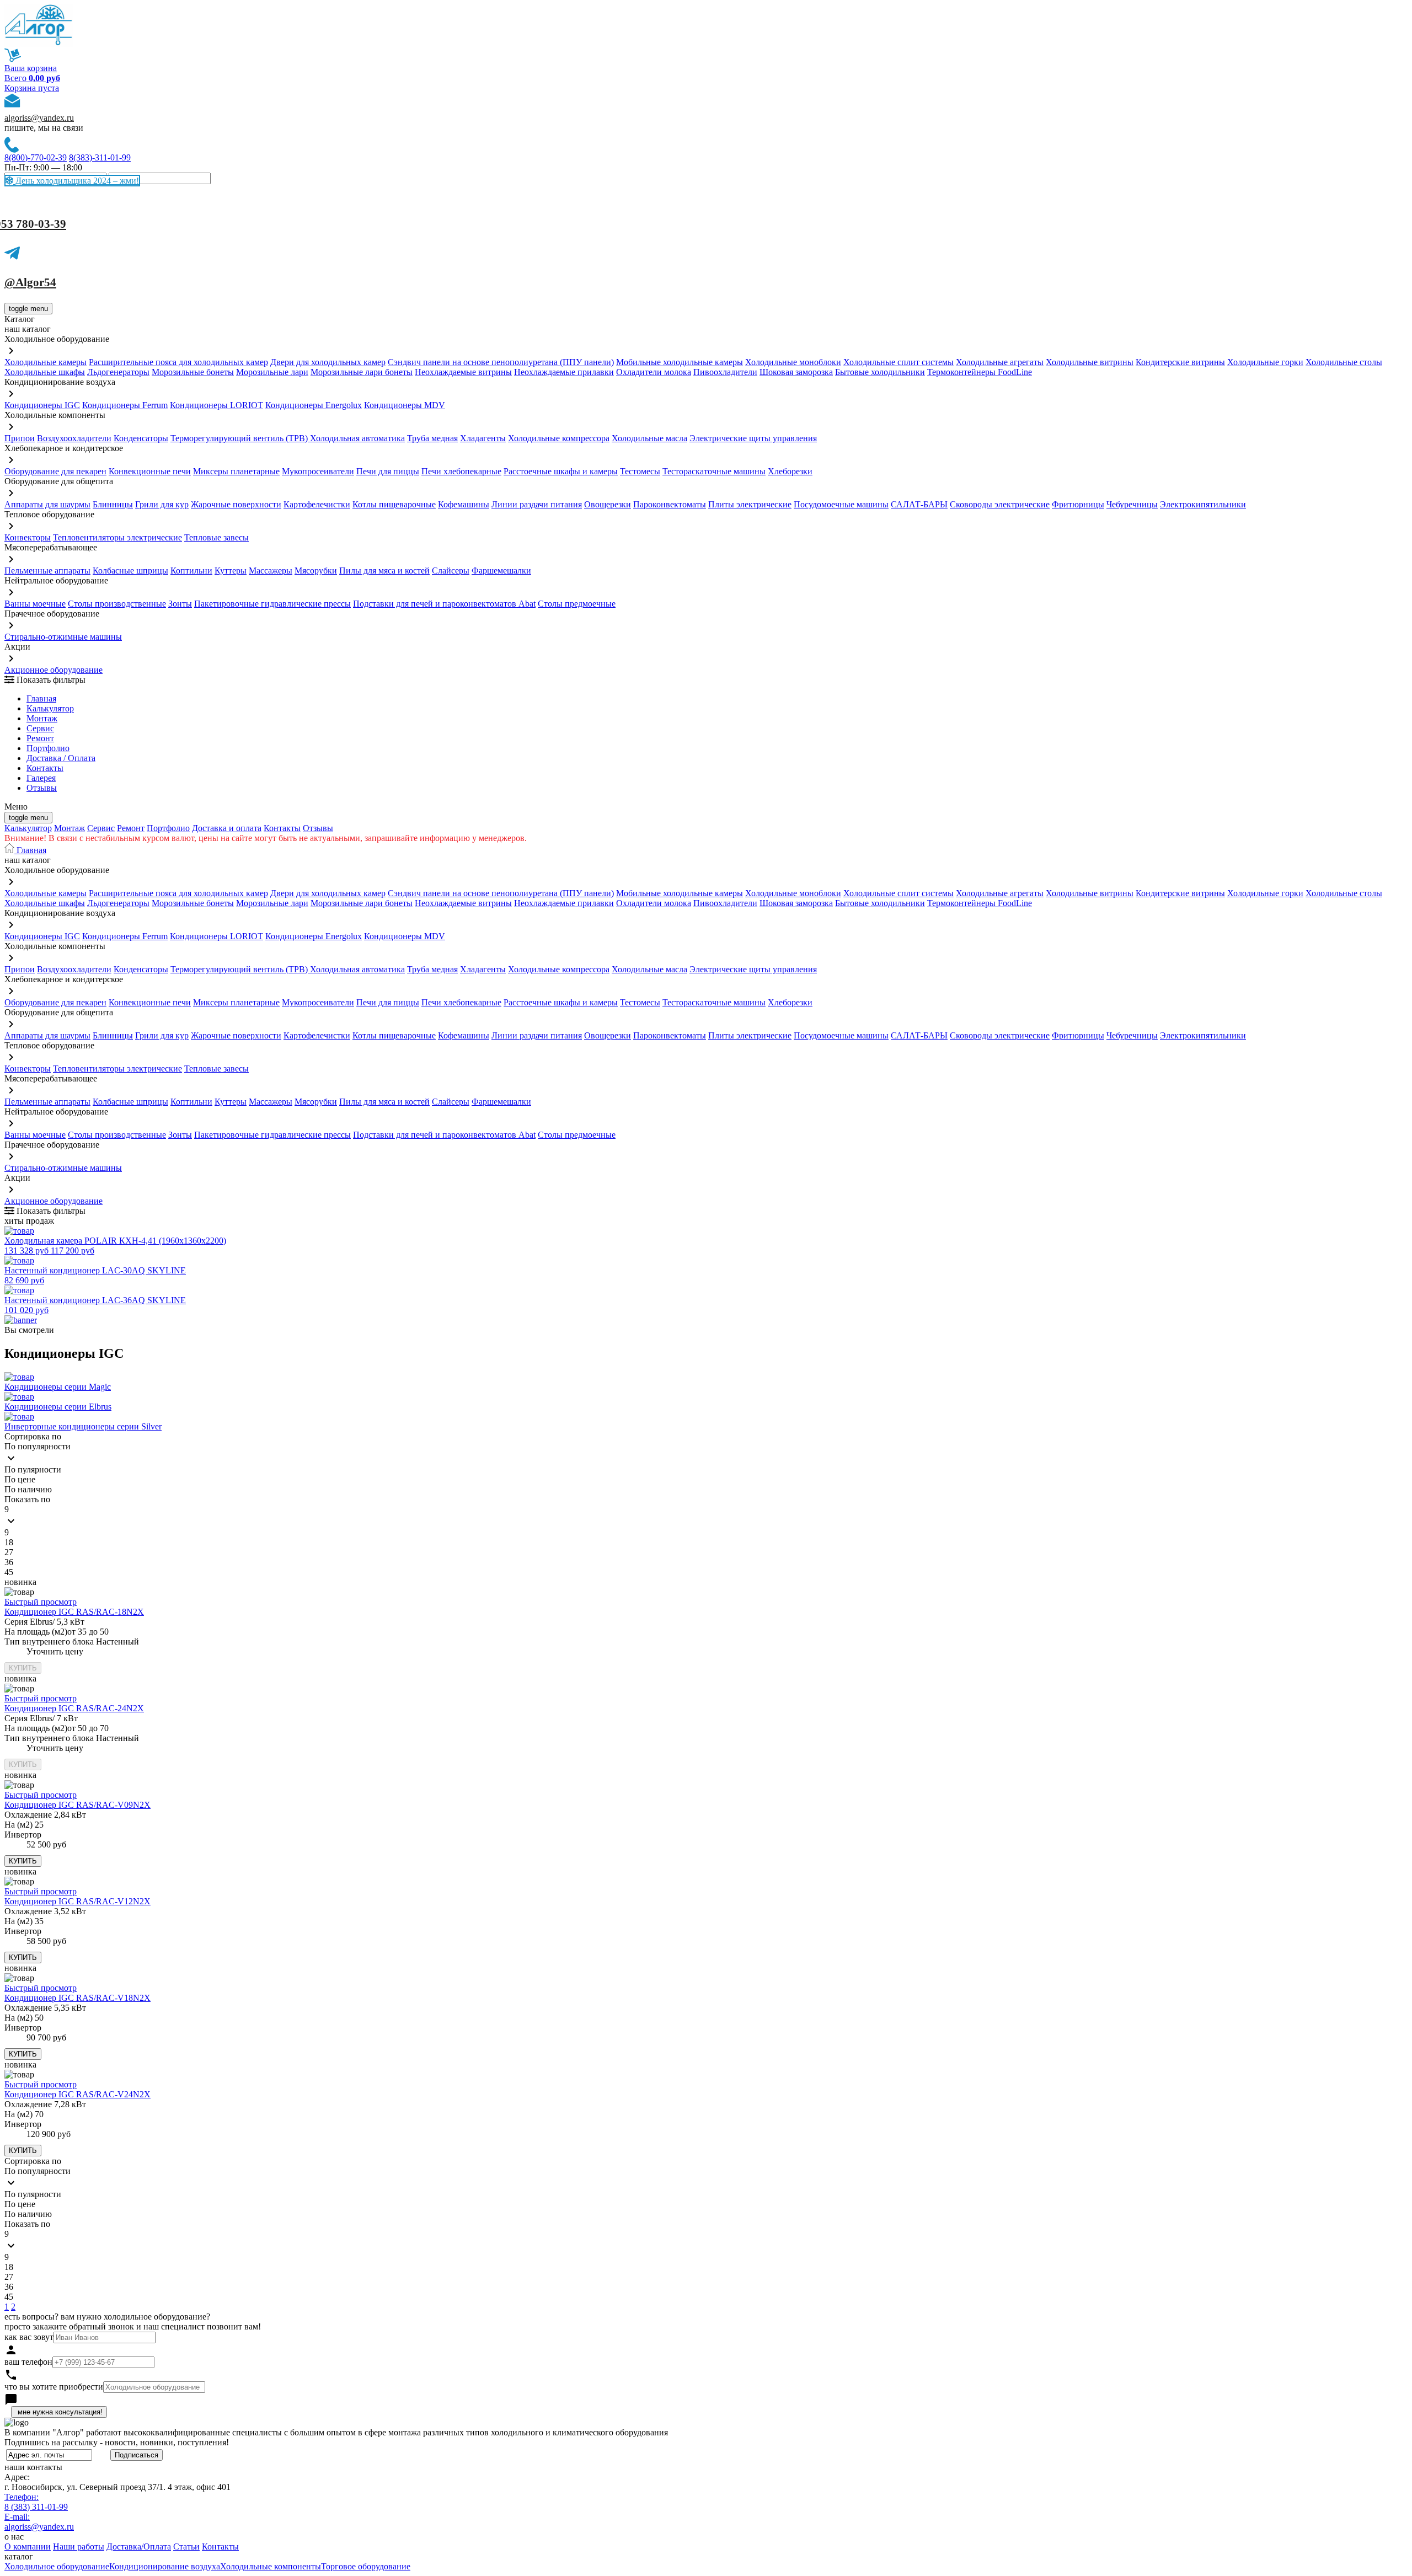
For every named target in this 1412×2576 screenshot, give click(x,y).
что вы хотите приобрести (54, 2387)
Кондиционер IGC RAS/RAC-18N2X (74, 1612)
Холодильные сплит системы (898, 362)
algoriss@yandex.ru (39, 118)
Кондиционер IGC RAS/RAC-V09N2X (77, 1805)
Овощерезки (608, 504)
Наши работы (79, 2546)
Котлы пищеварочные (394, 504)
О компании (28, 2546)
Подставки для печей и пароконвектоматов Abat (444, 604)
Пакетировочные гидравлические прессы (272, 604)
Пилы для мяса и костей (384, 571)
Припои (20, 438)
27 (9, 1552)
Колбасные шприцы (130, 571)
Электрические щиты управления (753, 438)
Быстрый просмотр (41, 1602)
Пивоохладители (725, 372)
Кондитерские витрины (1180, 362)
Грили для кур (162, 504)
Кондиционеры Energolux (314, 405)
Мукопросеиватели (318, 471)
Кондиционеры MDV (405, 405)
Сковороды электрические (1000, 504)
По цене (20, 1479)
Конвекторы (28, 537)
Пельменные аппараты (47, 571)
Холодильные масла (649, 438)
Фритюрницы (1078, 504)
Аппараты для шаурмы (47, 504)
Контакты (45, 768)
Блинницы (113, 504)
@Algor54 (30, 282)
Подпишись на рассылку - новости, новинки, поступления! (117, 2442)
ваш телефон (28, 2362)
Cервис (40, 728)
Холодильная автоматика (357, 438)
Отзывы (42, 788)
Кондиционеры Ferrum (125, 405)
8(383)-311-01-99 (100, 157)
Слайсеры (451, 571)
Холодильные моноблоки (793, 362)
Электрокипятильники (1203, 504)
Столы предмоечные (577, 604)
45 (9, 1572)
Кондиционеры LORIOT (216, 405)
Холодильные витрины (1090, 362)
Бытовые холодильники (880, 372)
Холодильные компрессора (559, 438)
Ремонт (40, 738)
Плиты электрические (750, 504)
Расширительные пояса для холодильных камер (178, 362)
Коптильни (191, 571)
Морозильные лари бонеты (362, 372)
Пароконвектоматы (670, 504)
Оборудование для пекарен (55, 471)
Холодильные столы (1344, 362)
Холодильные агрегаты (1000, 362)
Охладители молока (654, 372)
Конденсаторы (141, 438)
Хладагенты (483, 438)
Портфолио (48, 748)
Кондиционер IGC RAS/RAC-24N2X (74, 1708)
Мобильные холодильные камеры (680, 362)
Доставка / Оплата (61, 758)
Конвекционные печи (150, 471)
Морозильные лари (272, 372)
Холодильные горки (1265, 362)
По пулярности (33, 1469)
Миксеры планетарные (236, 471)
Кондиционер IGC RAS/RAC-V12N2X (77, 1901)
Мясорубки (316, 571)
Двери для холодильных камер (328, 362)
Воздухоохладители (74, 438)
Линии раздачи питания (537, 504)
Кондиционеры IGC (42, 405)
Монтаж (42, 718)
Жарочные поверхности (236, 504)
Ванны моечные (35, 604)
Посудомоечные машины (841, 504)
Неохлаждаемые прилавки (564, 372)
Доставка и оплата (227, 828)
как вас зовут (29, 2337)
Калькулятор (50, 708)
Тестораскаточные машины (714, 471)
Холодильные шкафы (45, 372)
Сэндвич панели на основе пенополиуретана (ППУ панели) (501, 362)
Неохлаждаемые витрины (463, 372)
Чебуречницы (1132, 504)
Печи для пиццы (388, 471)
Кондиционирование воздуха (165, 2566)
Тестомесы (640, 471)
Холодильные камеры (46, 362)
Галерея (41, 778)
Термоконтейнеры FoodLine (980, 372)
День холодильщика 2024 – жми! (76, 181)
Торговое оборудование (366, 2566)
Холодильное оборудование (57, 2566)
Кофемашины (464, 504)
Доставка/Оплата (139, 2546)
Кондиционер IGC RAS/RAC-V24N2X (77, 2094)
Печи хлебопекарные (461, 471)
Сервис (101, 828)
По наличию (28, 1489)
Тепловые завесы (216, 537)
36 (9, 1562)
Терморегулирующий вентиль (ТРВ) (240, 438)
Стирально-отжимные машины (63, 637)
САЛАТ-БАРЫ (919, 504)
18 (9, 1542)
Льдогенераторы (118, 372)
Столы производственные (117, 604)
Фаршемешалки (501, 571)
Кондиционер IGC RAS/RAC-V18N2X (77, 1998)
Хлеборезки (790, 471)
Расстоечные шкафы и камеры (561, 471)
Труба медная (432, 438)
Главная (41, 698)
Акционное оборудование (54, 670)
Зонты (180, 604)
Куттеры (231, 571)
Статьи (186, 2546)
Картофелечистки (317, 504)
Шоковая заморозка (796, 372)
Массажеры (271, 571)
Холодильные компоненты (271, 2566)
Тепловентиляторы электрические (117, 537)
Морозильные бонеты (193, 372)
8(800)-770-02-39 (36, 157)
